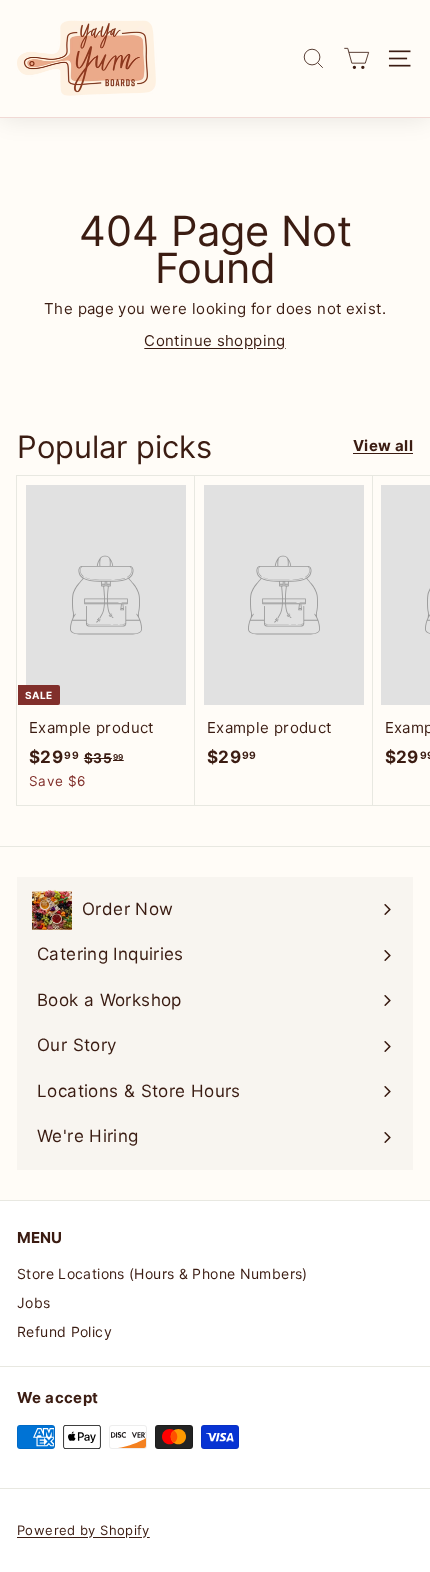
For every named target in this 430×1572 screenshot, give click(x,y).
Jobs (34, 1302)
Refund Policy (64, 1331)
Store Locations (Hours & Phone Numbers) (162, 1273)
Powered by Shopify (83, 1530)
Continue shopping (214, 340)
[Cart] (356, 58)
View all (383, 445)
